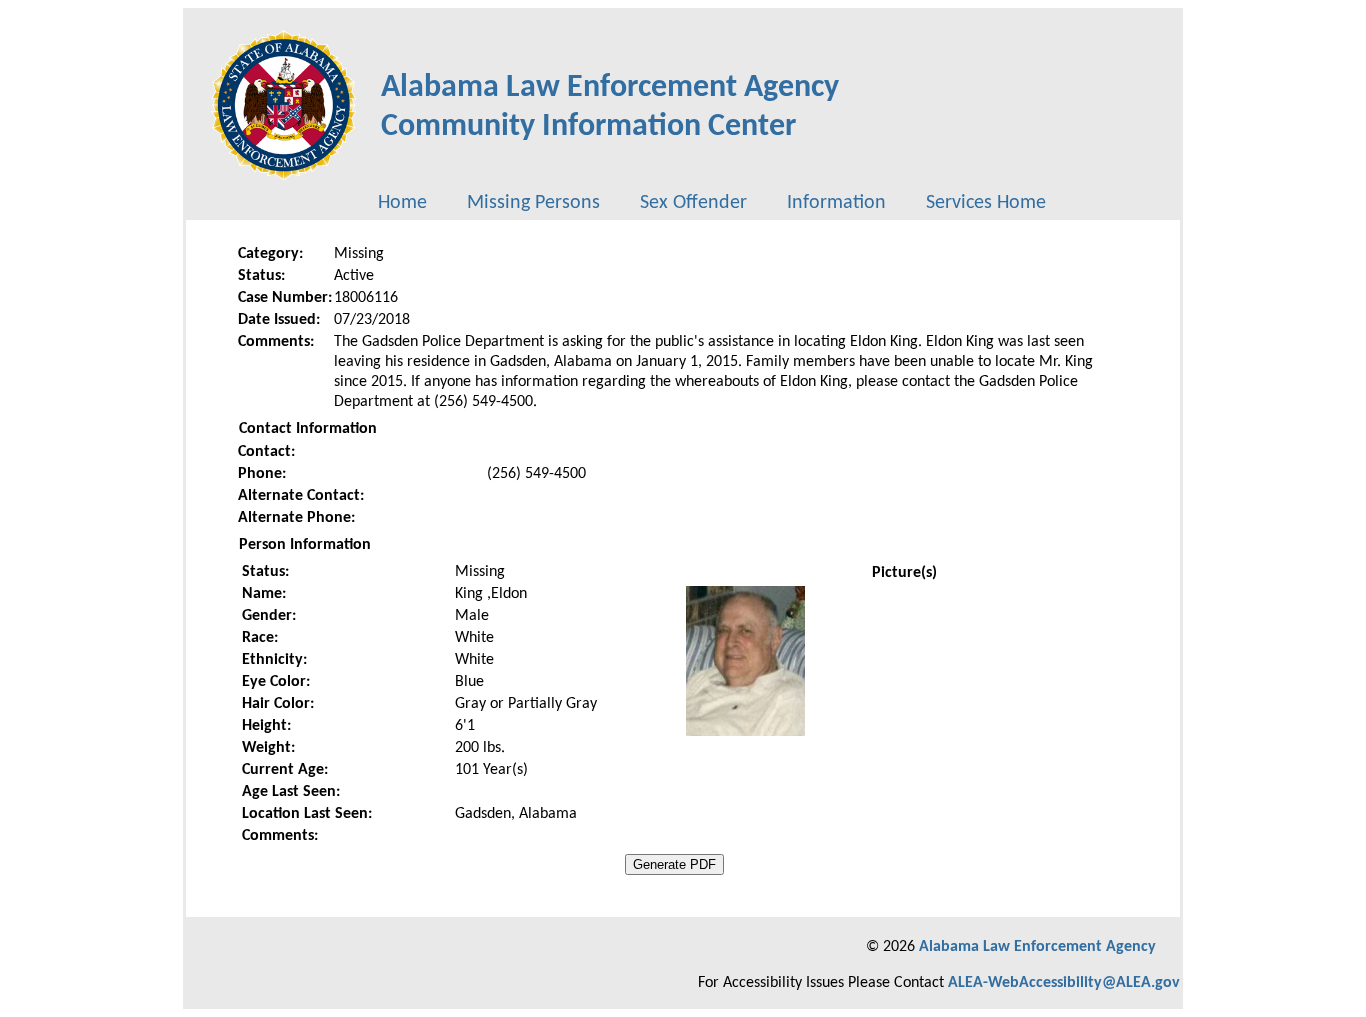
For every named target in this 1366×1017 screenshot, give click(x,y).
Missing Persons (533, 203)
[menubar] (712, 203)
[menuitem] (402, 203)
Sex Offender (693, 203)
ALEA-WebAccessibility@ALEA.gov (1064, 983)
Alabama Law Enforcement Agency (1037, 947)
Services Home (986, 203)
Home (402, 203)
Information (836, 203)
